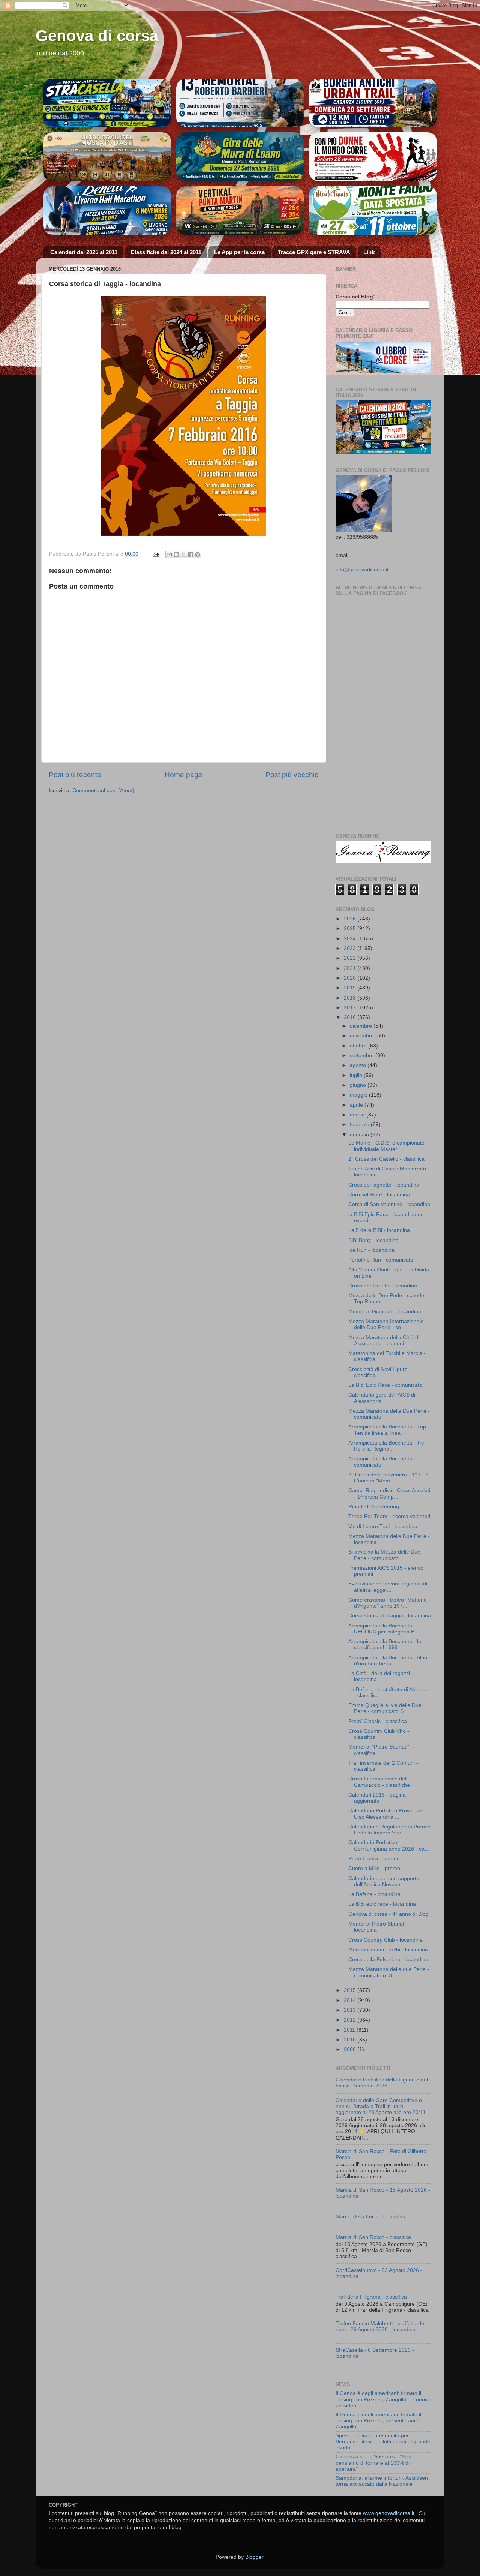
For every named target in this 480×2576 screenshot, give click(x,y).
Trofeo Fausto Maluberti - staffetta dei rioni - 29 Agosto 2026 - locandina (380, 2326)
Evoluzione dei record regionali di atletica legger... (388, 1587)
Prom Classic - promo (374, 1859)
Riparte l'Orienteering (374, 1507)
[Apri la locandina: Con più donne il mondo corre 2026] (373, 211)
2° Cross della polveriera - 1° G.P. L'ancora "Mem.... (388, 1478)
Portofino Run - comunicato (381, 1260)
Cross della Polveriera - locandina (388, 1959)
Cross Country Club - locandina (385, 1940)
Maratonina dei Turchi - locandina (388, 1950)
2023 (351, 948)
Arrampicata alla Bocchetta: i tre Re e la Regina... (386, 1446)
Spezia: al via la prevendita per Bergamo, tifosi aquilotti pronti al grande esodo (383, 2442)
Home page (184, 775)
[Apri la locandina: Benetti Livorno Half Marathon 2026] (107, 211)
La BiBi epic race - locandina (382, 1904)
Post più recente (75, 775)
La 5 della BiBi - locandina (379, 1230)
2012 (351, 2020)
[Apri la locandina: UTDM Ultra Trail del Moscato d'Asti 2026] (107, 157)
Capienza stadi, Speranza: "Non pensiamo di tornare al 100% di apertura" (373, 2463)
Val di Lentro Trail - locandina (383, 1526)
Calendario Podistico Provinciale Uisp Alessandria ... (386, 1814)
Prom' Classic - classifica (378, 1721)
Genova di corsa (97, 36)
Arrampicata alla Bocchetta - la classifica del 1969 (385, 1645)
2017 (351, 1008)
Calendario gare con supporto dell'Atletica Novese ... (384, 1881)
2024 (351, 939)
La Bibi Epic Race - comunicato (385, 1385)
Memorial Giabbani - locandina (385, 1312)
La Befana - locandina (374, 1894)
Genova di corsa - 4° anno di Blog (388, 1914)
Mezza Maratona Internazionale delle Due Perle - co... (386, 1324)
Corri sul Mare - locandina (379, 1195)
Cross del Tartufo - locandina (383, 1286)
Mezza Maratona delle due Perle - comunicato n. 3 (389, 1972)
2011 (350, 2030)
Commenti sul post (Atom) (103, 790)
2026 (351, 919)
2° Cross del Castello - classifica (386, 1159)
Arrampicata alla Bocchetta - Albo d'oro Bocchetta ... (388, 1661)
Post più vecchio (292, 775)
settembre (363, 1056)
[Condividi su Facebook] (190, 554)
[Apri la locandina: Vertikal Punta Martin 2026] (240, 211)
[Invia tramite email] (169, 554)
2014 (351, 2000)
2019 (351, 988)
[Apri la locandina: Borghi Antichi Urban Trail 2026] (373, 103)
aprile (357, 1105)
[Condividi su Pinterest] (198, 554)
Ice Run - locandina (371, 1250)
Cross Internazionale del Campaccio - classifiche (379, 1782)
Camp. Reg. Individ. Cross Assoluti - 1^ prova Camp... (389, 1493)
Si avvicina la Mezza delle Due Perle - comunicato (384, 1555)
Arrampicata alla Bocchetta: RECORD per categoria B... (384, 1629)
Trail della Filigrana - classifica (371, 2297)
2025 (351, 928)
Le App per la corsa (239, 252)
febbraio (360, 1125)
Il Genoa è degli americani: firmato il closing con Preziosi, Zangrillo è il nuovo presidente (383, 2399)
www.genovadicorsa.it (389, 2513)
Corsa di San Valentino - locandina (389, 1204)
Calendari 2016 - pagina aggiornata (377, 1798)
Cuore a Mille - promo (374, 1868)
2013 (351, 2010)
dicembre (362, 1026)
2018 (351, 998)
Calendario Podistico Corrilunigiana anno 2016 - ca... (389, 1845)
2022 (351, 958)
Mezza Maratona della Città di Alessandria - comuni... (384, 1340)
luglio (357, 1075)
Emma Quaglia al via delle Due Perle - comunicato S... (385, 1708)
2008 (351, 2049)
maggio (359, 1095)
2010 (351, 2040)
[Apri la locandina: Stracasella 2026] (107, 103)
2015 (351, 1990)
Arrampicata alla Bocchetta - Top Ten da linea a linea (387, 1430)
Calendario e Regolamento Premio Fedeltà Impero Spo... (389, 1830)
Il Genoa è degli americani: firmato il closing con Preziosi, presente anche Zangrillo (379, 2421)
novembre (363, 1036)
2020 (351, 978)
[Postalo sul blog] (176, 554)
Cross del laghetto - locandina (384, 1185)
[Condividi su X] (183, 554)
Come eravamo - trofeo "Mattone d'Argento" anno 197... (388, 1603)
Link (369, 252)
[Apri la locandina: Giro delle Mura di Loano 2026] (240, 157)
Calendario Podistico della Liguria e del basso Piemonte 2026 (382, 2083)
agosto (359, 1065)
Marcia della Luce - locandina (370, 2217)
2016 (351, 1017)
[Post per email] (155, 554)
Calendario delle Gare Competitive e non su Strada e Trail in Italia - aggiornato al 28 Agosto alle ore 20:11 (381, 2106)
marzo (358, 1115)
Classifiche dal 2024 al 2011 (166, 252)
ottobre (359, 1046)
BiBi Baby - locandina (373, 1240)
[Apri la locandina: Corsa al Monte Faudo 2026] (373, 157)
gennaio (360, 1135)
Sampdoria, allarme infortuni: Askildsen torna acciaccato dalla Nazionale (382, 2481)
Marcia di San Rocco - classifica (373, 2237)
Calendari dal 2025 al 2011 (84, 252)
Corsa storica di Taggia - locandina (390, 1616)
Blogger (254, 2557)
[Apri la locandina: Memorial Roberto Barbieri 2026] (240, 103)
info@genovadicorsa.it (362, 570)
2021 (351, 968)
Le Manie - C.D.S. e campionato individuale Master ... (386, 1146)
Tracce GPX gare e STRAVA (314, 252)
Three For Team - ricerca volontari (389, 1516)
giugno (359, 1085)
